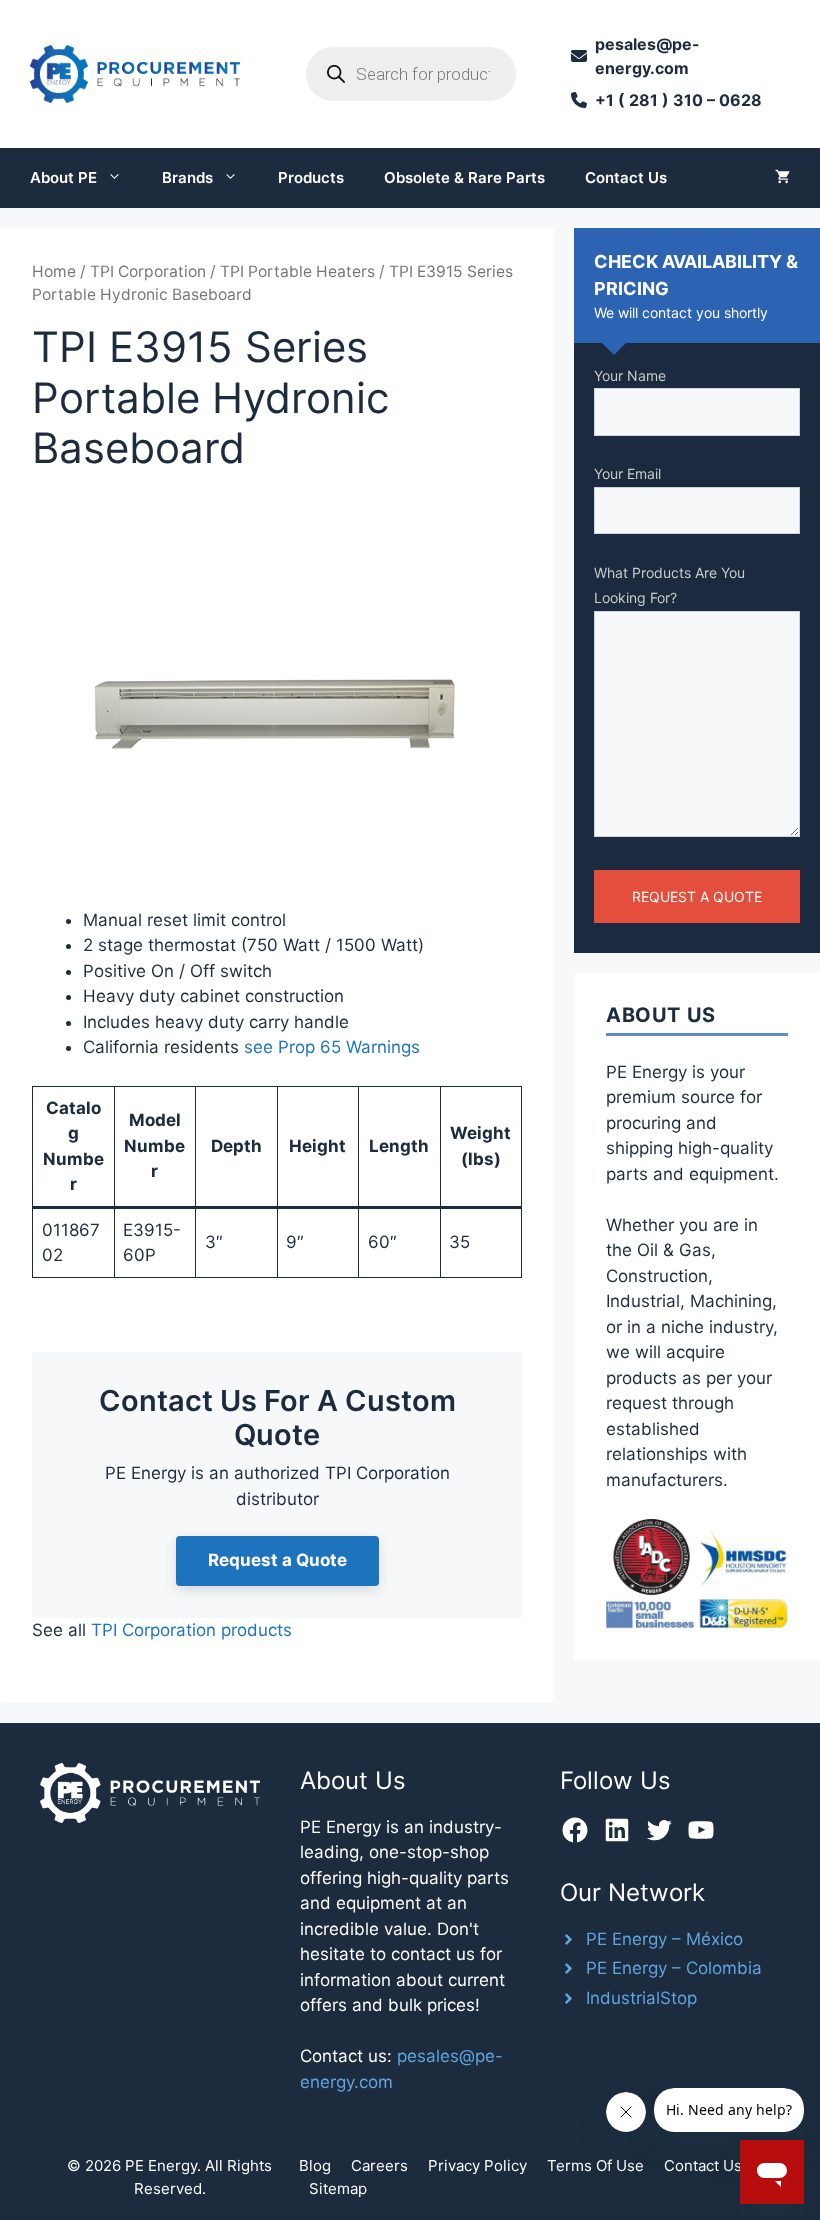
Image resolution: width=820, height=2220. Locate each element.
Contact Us (626, 177)
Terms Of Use (595, 2165)
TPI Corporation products (191, 1630)
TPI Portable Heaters (297, 271)
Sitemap (338, 2188)
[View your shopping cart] (782, 178)
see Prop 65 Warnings (332, 1047)
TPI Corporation (148, 271)
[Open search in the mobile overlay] (411, 74)
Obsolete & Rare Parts (464, 177)
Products (311, 177)
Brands (187, 177)
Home (54, 271)
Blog (315, 2165)
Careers (379, 2165)
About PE (63, 177)
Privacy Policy (477, 2165)
